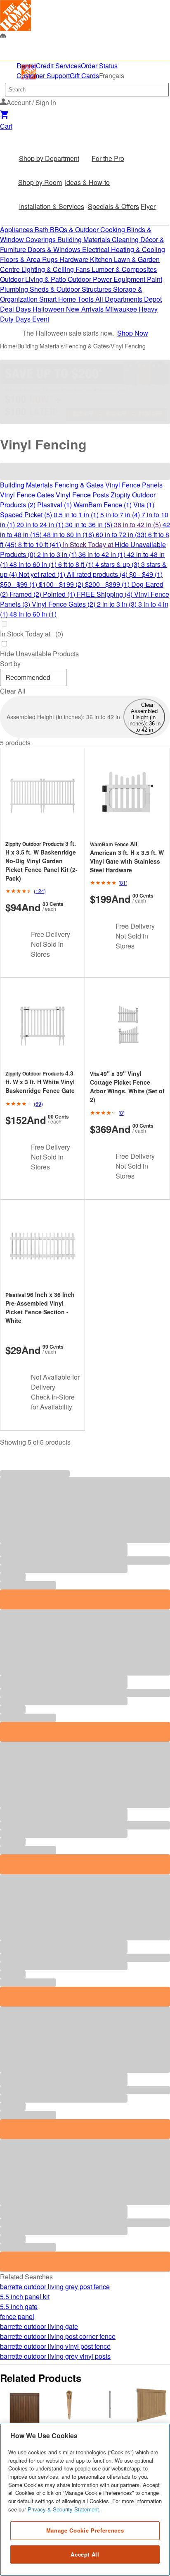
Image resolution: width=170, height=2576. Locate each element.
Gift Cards (84, 76)
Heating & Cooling (138, 249)
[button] (28, 102)
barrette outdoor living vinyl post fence (55, 2346)
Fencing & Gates (87, 346)
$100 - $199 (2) (62, 584)
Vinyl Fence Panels (134, 485)
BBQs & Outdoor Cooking (88, 229)
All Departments (120, 299)
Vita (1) (144, 505)
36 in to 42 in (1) (103, 554)
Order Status (99, 66)
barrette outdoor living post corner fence (58, 2336)
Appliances (17, 229)
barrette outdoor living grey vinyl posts (55, 2356)
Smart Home (58, 299)
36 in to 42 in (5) (138, 525)
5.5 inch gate (19, 2306)
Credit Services (58, 66)
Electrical (97, 249)
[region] (85, 2500)
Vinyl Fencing (128, 346)
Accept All (85, 2554)
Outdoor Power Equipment (107, 279)
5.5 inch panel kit (25, 2296)
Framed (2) (26, 594)
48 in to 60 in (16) (70, 534)
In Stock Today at (89, 544)
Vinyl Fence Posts (83, 495)
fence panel (17, 2316)
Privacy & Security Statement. (64, 2509)
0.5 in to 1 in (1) (77, 515)
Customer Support (43, 76)
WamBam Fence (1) (103, 505)
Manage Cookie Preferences (85, 2530)
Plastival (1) (55, 505)
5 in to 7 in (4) (121, 515)
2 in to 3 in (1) (58, 554)
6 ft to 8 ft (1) (77, 564)
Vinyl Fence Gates (28, 495)
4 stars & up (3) (118, 564)
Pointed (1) (60, 594)
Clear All (13, 691)
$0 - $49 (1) (146, 574)
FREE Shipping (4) (105, 594)
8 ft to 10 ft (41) (40, 544)
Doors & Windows (55, 249)
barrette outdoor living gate (39, 2326)
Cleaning (126, 239)
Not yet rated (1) (43, 574)
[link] (15, 16)
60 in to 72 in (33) (122, 534)
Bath (42, 229)
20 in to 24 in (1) (41, 525)
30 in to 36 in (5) (90, 525)
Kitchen (102, 259)
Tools (86, 299)
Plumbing (15, 289)
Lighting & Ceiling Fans (57, 269)
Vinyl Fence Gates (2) (64, 604)
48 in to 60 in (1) (34, 564)
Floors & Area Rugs (30, 259)
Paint (155, 279)
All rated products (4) (98, 574)
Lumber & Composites (124, 269)
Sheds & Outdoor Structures (71, 289)
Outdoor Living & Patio (34, 279)
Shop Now (133, 333)
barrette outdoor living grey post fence (55, 2287)
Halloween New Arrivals (69, 309)
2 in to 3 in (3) (118, 604)
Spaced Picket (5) (27, 515)
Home (8, 346)
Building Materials (85, 239)
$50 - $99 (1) (19, 584)
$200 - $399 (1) (108, 584)
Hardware (75, 259)
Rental (26, 66)
